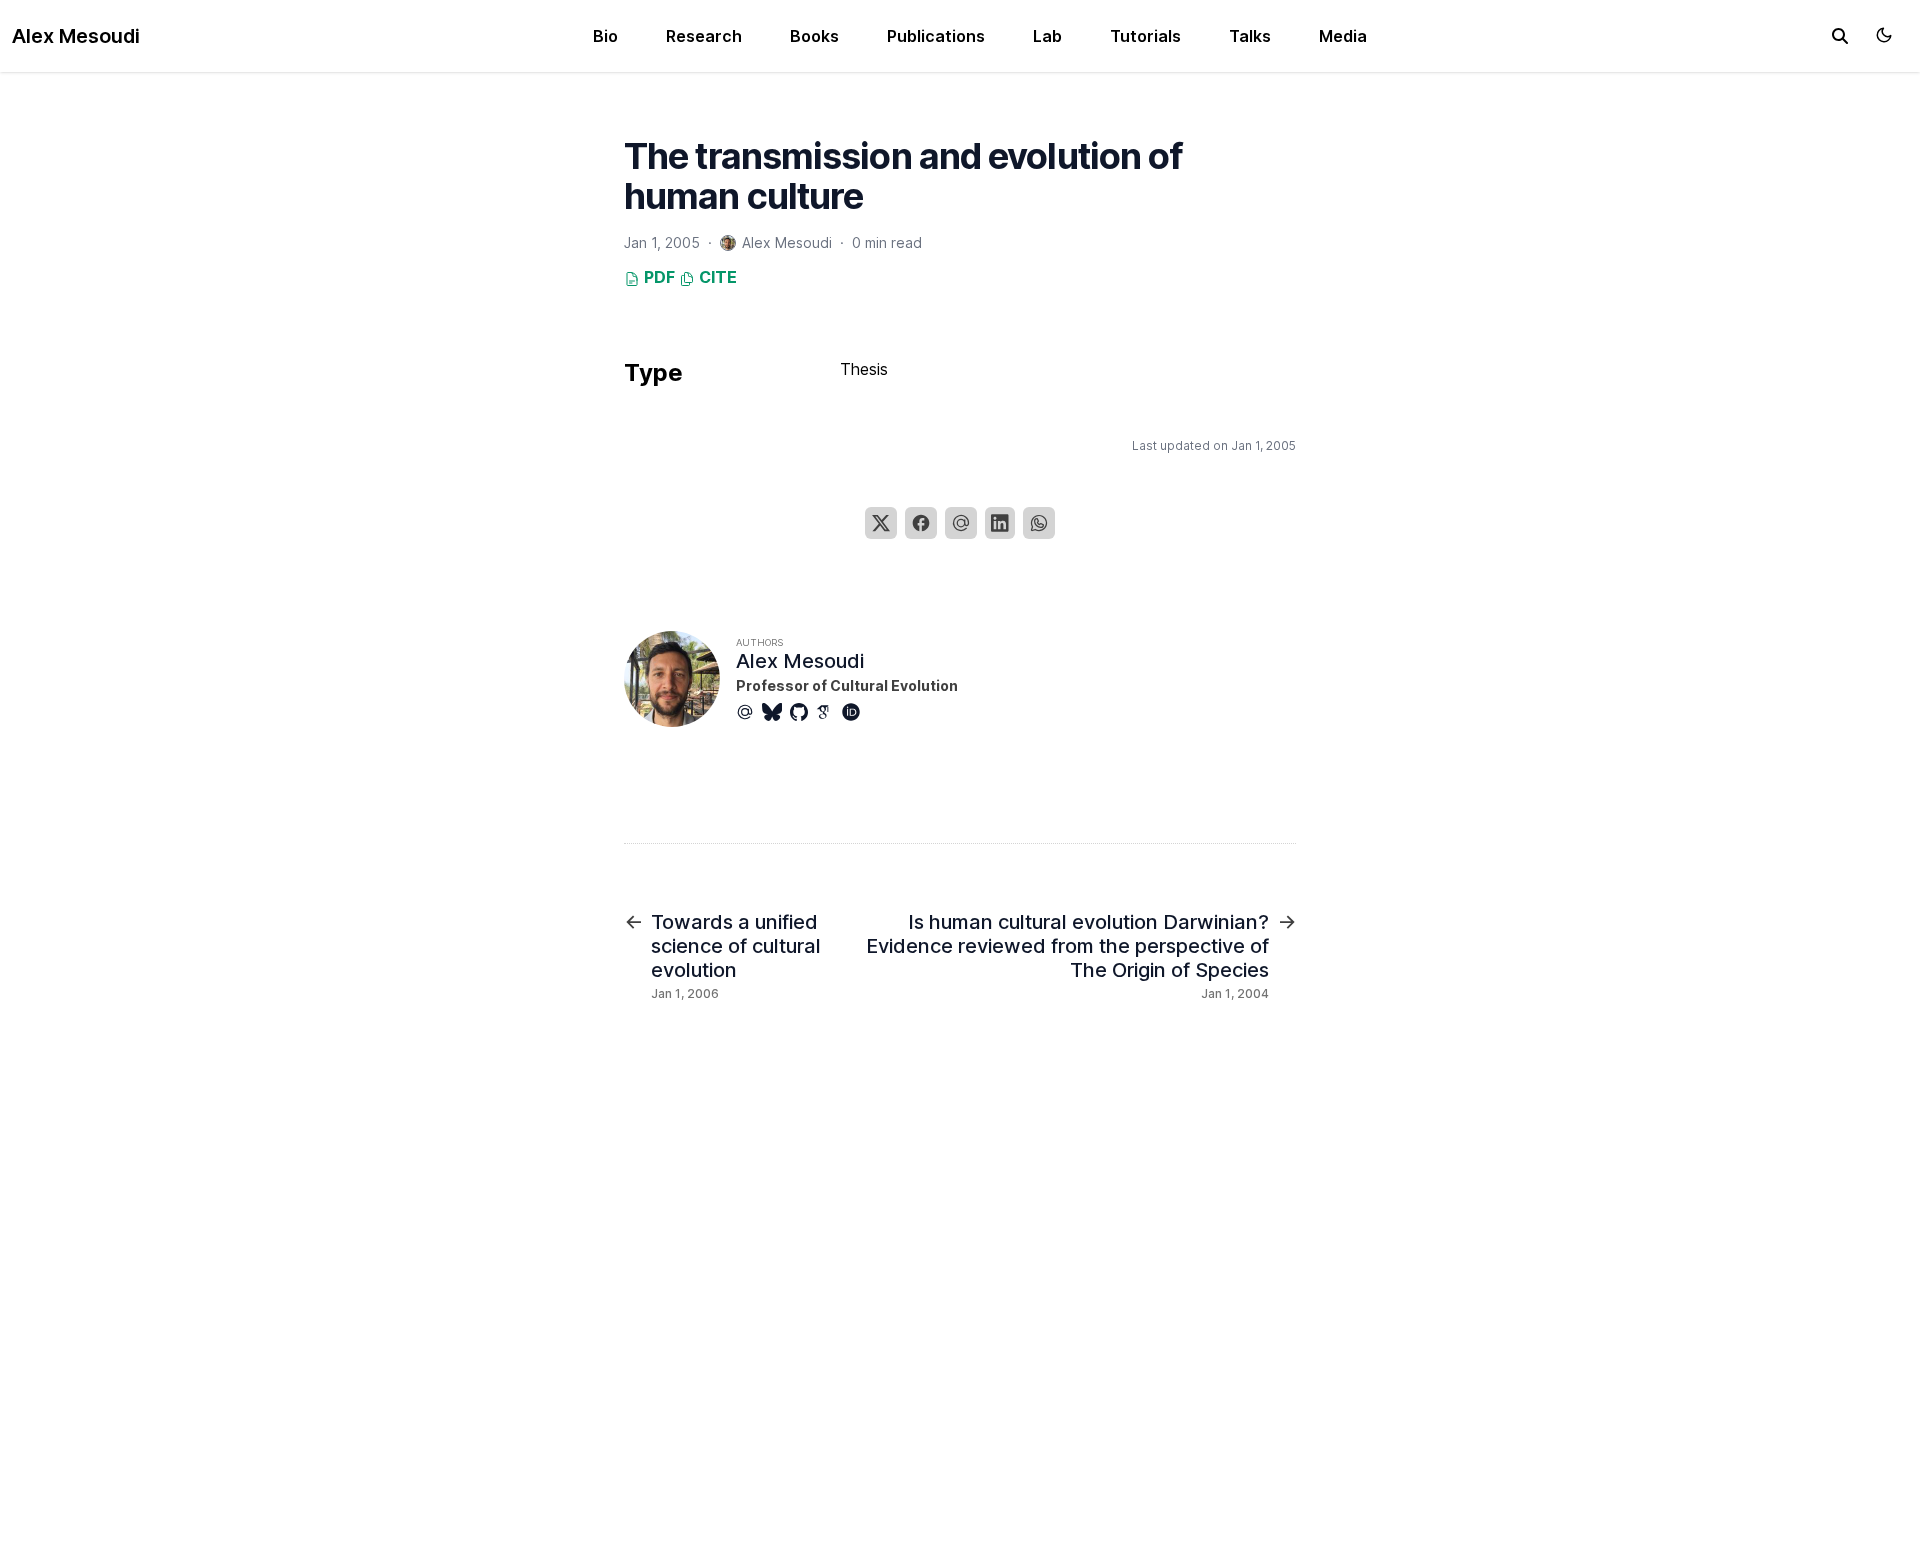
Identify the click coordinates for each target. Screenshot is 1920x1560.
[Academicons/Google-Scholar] (829, 712)
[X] (881, 523)
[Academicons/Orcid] (855, 712)
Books (814, 36)
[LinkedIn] (1000, 523)
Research (704, 36)
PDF (657, 277)
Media (1343, 36)
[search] (1840, 36)
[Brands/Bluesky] (776, 712)
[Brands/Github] (803, 712)
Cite (716, 277)
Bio (605, 36)
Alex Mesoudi (76, 36)
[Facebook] (921, 523)
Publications (936, 36)
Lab (1047, 36)
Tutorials (1145, 36)
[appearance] (1884, 35)
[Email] (961, 523)
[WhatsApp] (1039, 523)
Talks (1250, 36)
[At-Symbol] (749, 712)
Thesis (864, 369)
